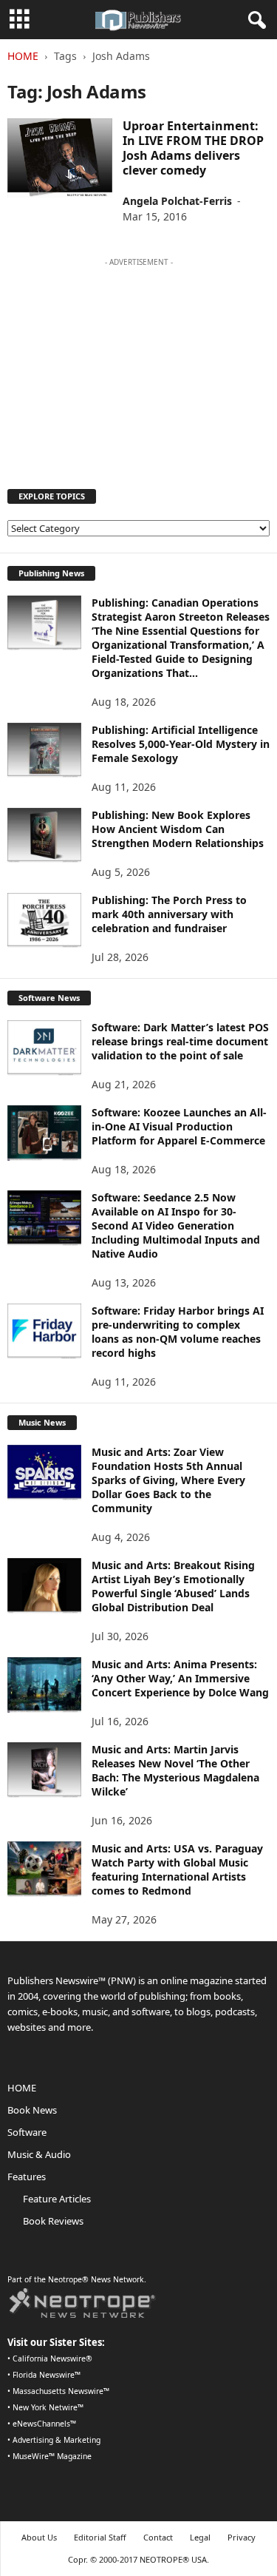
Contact (158, 2537)
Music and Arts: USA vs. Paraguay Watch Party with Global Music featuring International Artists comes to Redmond (177, 1869)
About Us (39, 2537)
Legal (200, 2537)
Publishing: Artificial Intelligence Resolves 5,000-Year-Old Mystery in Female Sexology (181, 744)
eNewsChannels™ (44, 2424)
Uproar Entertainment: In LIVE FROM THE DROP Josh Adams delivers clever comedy (193, 148)
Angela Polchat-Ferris (177, 201)
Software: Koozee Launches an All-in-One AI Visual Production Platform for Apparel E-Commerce (179, 1126)
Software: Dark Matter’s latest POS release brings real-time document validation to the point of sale (180, 1041)
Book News (32, 2110)
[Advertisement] (139, 366)
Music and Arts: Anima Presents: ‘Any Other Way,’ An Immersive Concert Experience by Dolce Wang (180, 1678)
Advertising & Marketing (57, 2440)
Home (23, 56)
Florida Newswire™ (47, 2375)
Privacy (242, 2537)
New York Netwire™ (48, 2407)
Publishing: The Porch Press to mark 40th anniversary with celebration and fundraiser (169, 914)
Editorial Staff (100, 2537)
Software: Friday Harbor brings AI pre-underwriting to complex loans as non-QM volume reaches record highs (178, 1332)
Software (27, 2132)
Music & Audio (39, 2154)
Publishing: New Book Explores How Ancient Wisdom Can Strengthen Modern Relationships (178, 829)
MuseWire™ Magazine (52, 2456)
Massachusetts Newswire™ (61, 2391)
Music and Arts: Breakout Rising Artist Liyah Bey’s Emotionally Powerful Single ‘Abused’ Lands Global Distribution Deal (173, 1586)
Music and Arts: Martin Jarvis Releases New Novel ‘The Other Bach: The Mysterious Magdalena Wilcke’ (175, 1770)
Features (27, 2177)
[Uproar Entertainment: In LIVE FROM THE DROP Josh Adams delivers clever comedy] (60, 158)
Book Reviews (53, 2221)
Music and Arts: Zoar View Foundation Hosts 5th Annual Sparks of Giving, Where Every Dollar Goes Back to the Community (168, 1480)
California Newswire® (52, 2358)
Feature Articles (57, 2199)
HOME (22, 2088)
